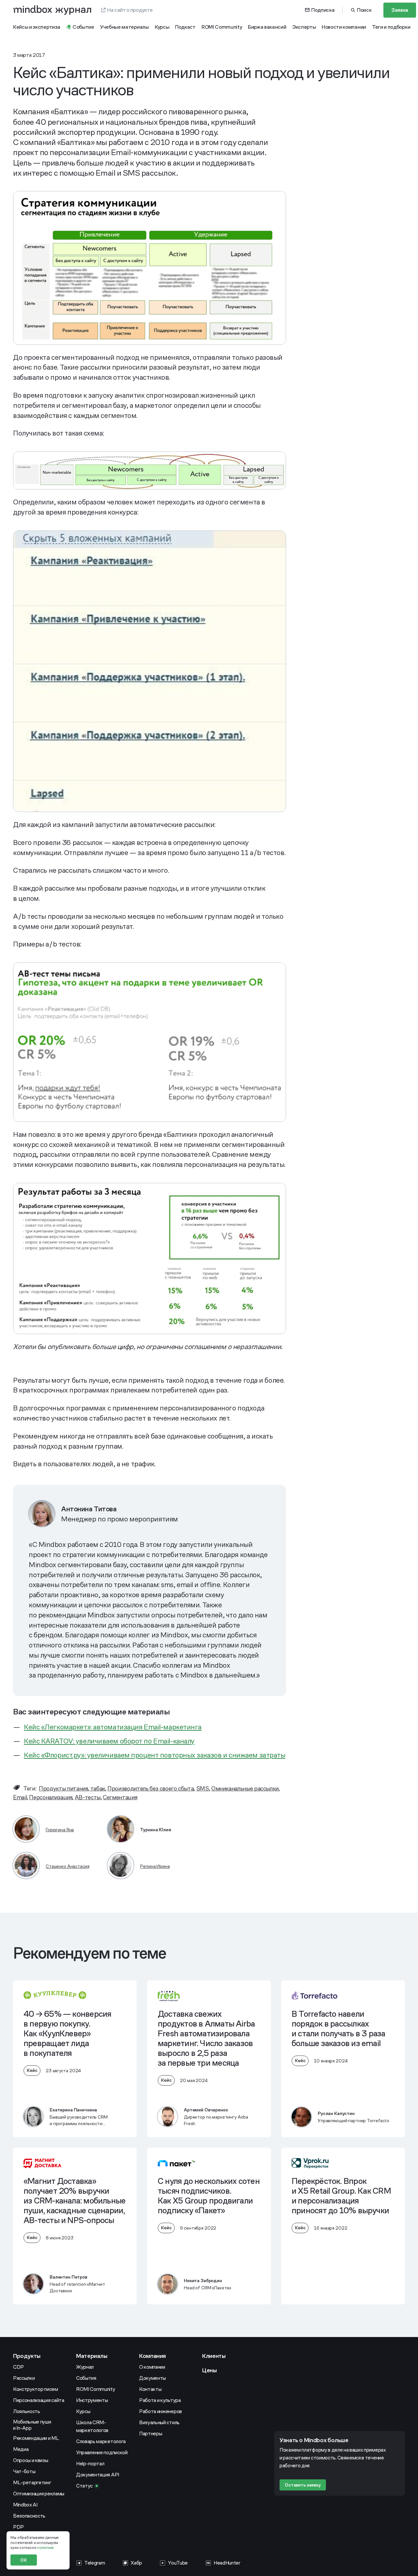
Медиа (21, 2449)
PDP (18, 2527)
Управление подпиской (102, 2452)
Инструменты (92, 2400)
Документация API (98, 2475)
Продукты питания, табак (72, 1788)
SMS (203, 1788)
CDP (18, 2367)
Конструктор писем (36, 2389)
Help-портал (90, 2464)
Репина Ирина (155, 1866)
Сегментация (120, 1797)
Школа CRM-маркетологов (92, 2426)
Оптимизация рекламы (39, 2494)
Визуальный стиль (159, 2422)
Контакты (150, 2389)
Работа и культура (160, 2400)
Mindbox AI (25, 2505)
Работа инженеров (161, 2411)
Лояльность (27, 2411)
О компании (152, 2367)
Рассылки (24, 2378)
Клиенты (214, 2356)
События (86, 2378)
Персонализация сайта (39, 2400)
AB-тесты (88, 1797)
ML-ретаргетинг (32, 2482)
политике (45, 2548)
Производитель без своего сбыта (151, 1788)
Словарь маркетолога (101, 2441)
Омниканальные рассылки (245, 1788)
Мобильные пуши (32, 2425)
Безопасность (29, 2516)
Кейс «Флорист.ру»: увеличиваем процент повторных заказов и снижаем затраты (154, 1755)
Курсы (83, 2411)
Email (20, 1797)
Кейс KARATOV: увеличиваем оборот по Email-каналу (109, 1741)
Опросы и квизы (31, 2460)
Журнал (85, 2367)
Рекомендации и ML (36, 2438)
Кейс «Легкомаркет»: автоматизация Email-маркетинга (113, 1727)
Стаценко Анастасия (67, 1866)
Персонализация (51, 1797)
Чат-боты (24, 2471)
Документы (153, 2378)
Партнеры (151, 2433)
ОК (24, 2560)
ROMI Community (96, 2389)
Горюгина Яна (60, 1830)
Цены (209, 2370)
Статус (84, 2486)
